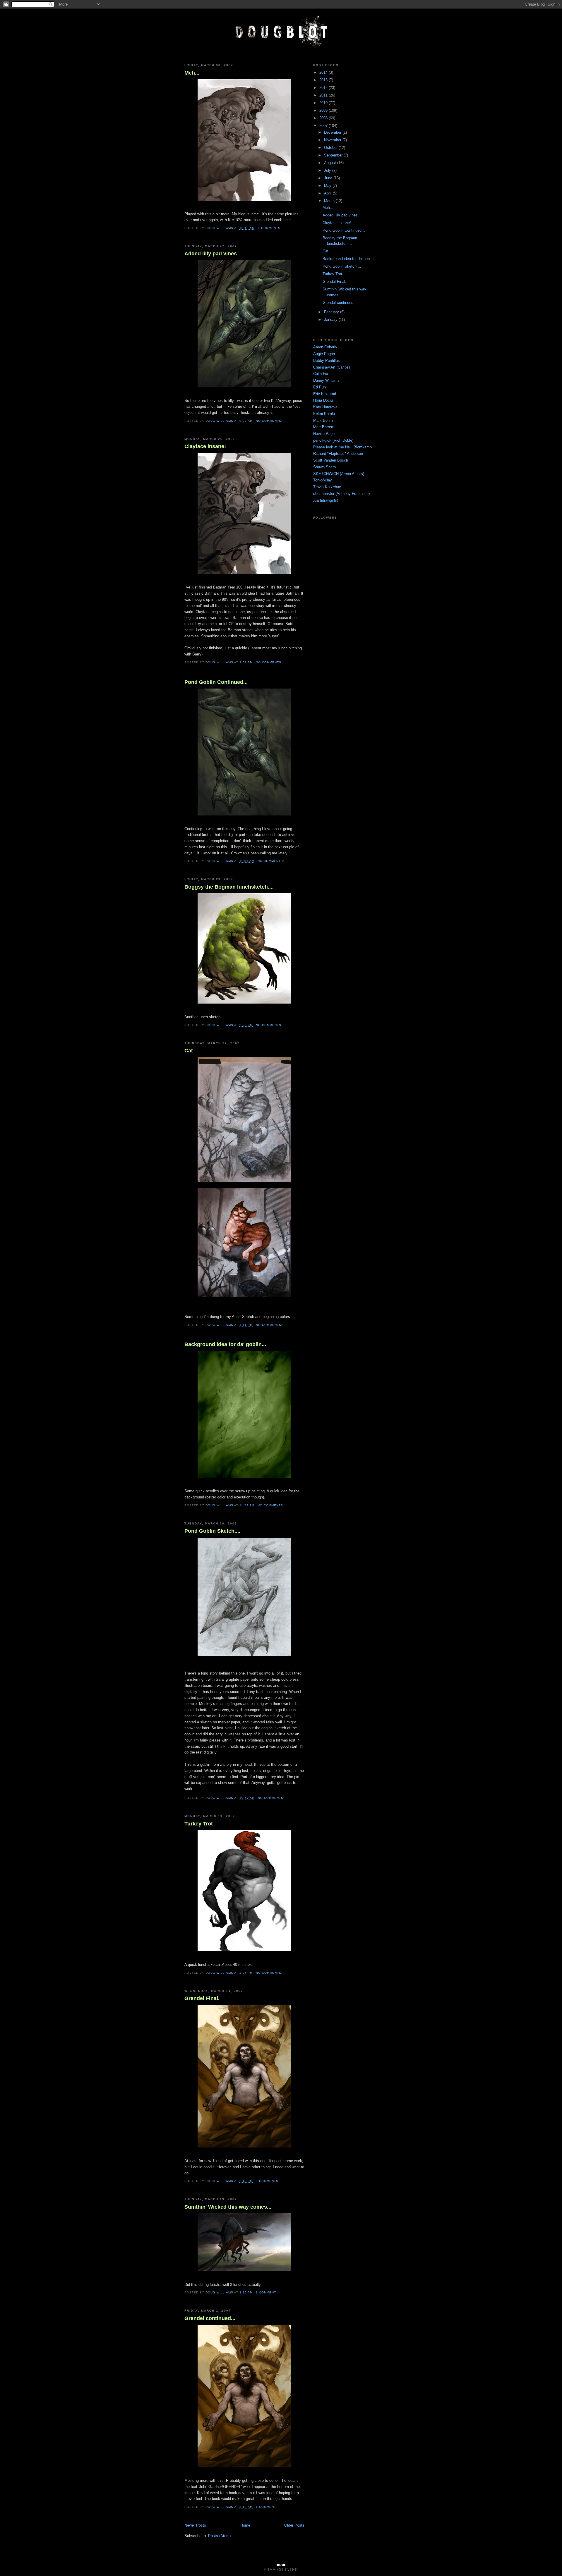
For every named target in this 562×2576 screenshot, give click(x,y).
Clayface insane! (205, 446)
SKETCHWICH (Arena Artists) (339, 474)
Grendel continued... (210, 2318)
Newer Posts (195, 2525)
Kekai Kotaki (324, 414)
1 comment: (267, 2292)
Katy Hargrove (325, 407)
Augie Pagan (324, 354)
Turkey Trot (199, 1824)
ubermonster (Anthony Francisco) (341, 494)
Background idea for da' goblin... (225, 1344)
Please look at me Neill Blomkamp (342, 447)
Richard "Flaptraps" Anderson (338, 454)
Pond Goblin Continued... (216, 682)
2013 (324, 80)
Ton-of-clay (323, 480)
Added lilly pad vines (211, 254)
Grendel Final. (202, 1998)
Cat (189, 1051)
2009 (324, 110)
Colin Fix (321, 374)
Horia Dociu (323, 400)
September (334, 155)
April (328, 193)
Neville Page (324, 434)
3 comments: (268, 2181)
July (328, 170)
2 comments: (270, 228)
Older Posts (294, 2525)
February (332, 312)
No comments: (270, 421)
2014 (324, 72)
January (331, 320)
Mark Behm (323, 420)
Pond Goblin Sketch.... (212, 1531)
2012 (324, 88)
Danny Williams (326, 380)
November (333, 140)
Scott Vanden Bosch (331, 460)
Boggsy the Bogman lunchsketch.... (229, 887)
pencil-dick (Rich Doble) (333, 440)
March (330, 201)
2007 (324, 126)
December (333, 132)
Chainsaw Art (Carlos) (331, 367)
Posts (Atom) (219, 2536)
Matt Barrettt (324, 427)
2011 (324, 95)
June (329, 178)
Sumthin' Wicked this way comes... (228, 2207)
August (331, 163)
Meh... (192, 73)
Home (245, 2525)
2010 (324, 103)
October (331, 148)
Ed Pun (319, 387)
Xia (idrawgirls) (326, 500)
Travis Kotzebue (327, 487)
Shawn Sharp (324, 467)
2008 (324, 118)
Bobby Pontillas (327, 360)
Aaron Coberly (325, 347)
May (328, 186)
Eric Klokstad (325, 394)
